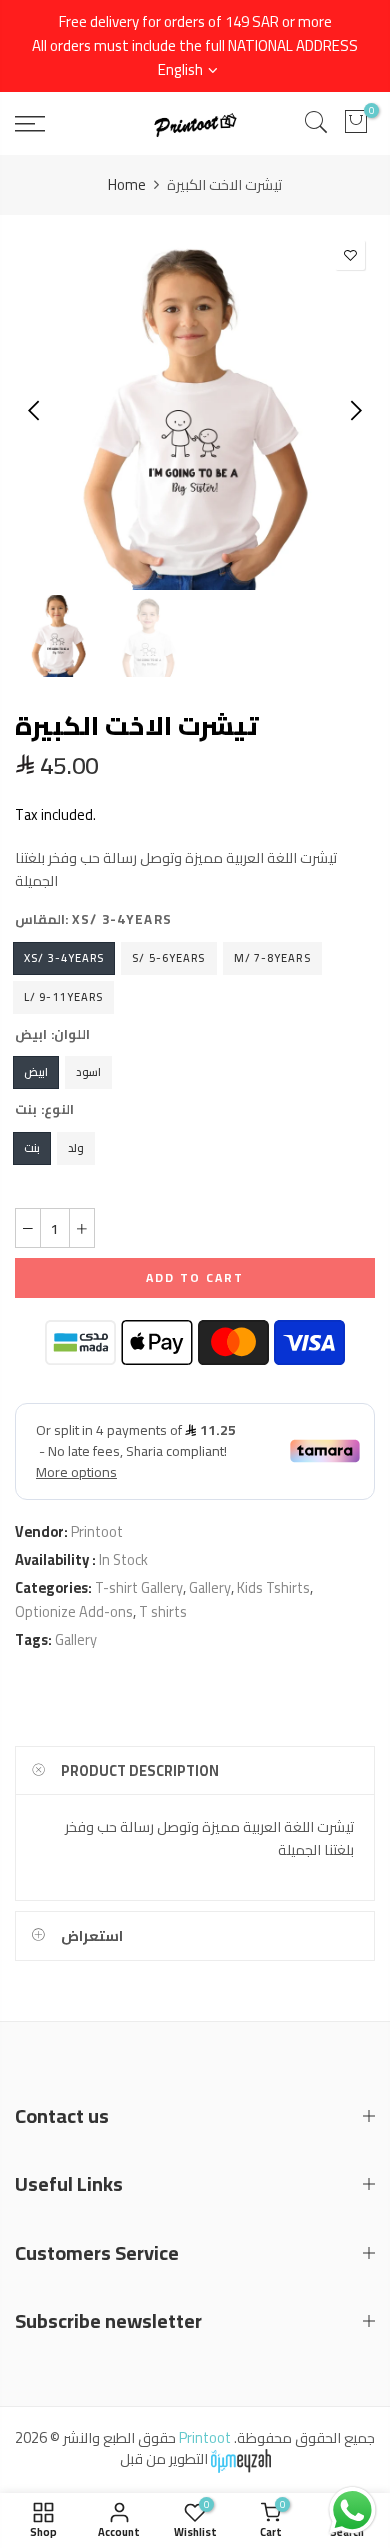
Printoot (97, 1531)
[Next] (354, 410)
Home (127, 185)
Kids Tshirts (273, 1587)
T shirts (163, 1611)
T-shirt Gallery (139, 1587)
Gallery (210, 1587)
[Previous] (35, 410)
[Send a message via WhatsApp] (352, 2510)
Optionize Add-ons (74, 1611)
